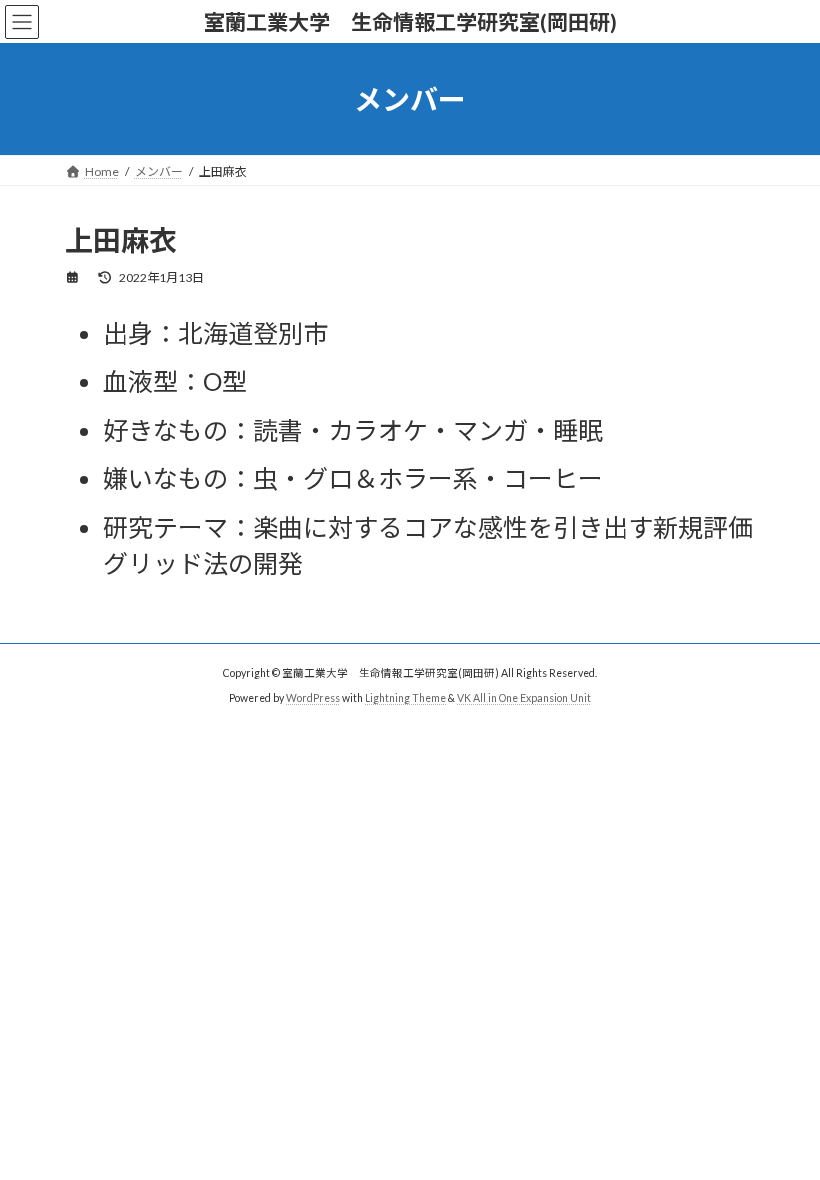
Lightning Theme (405, 697)
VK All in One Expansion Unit (524, 697)
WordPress (313, 697)
